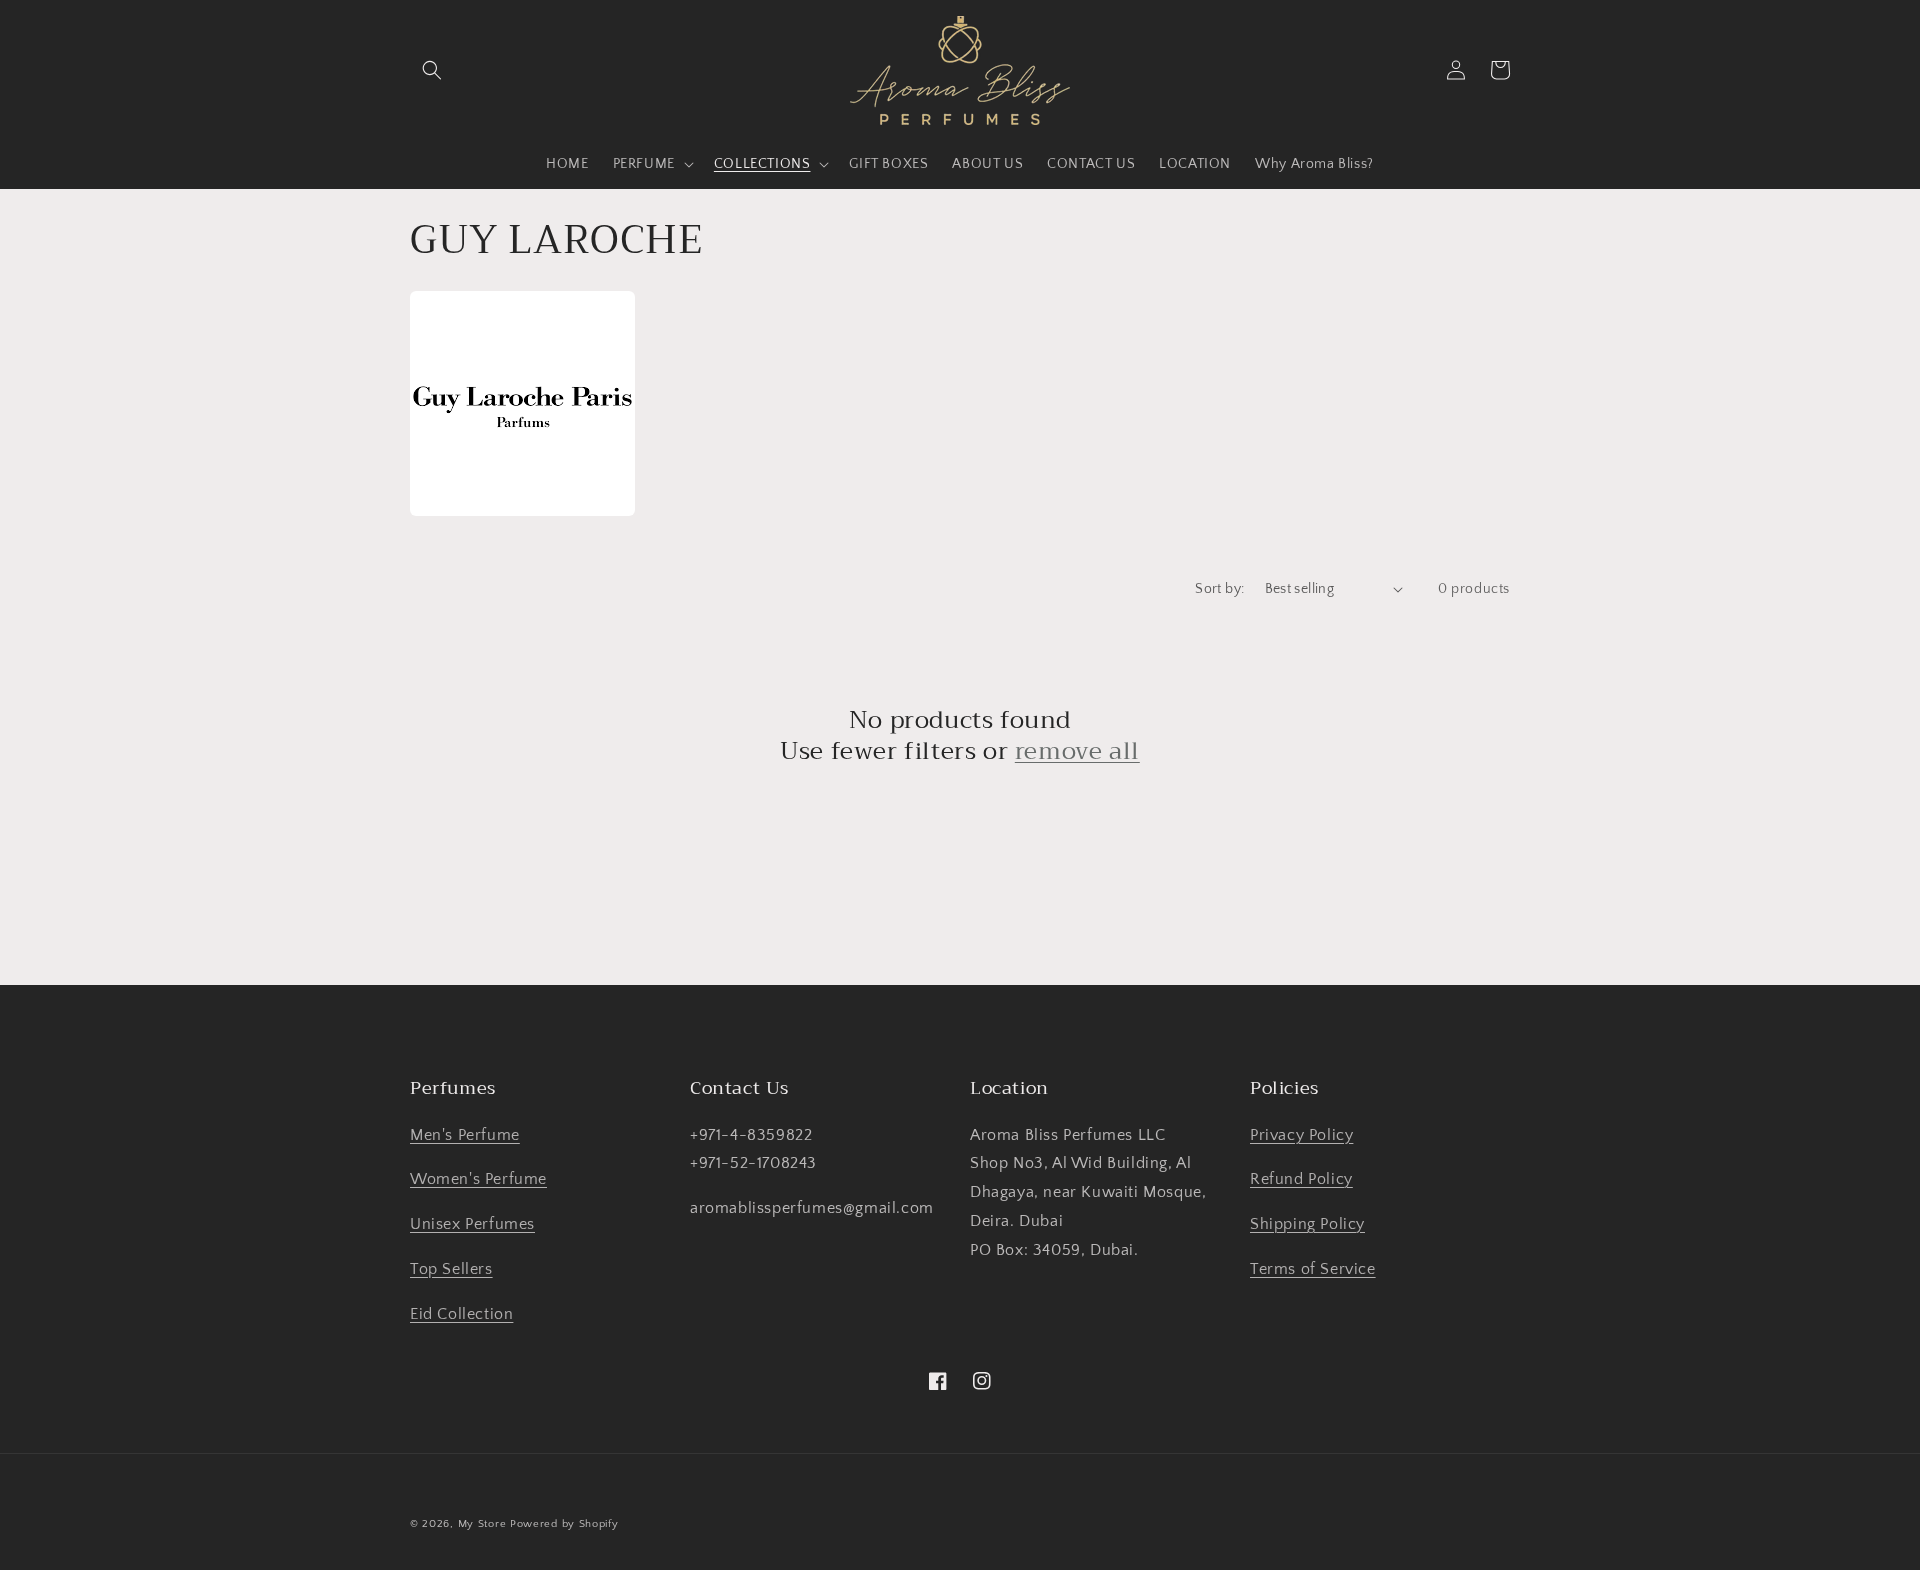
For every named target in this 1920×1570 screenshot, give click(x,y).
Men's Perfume (465, 1135)
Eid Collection (461, 1314)
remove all (1077, 751)
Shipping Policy (1307, 1224)
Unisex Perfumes (472, 1224)
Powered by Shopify (564, 1524)
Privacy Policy (1301, 1135)
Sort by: (1219, 589)
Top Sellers (451, 1269)
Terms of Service (1313, 1269)
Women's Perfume (478, 1179)
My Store (482, 1524)
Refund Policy (1301, 1179)
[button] (432, 70)
